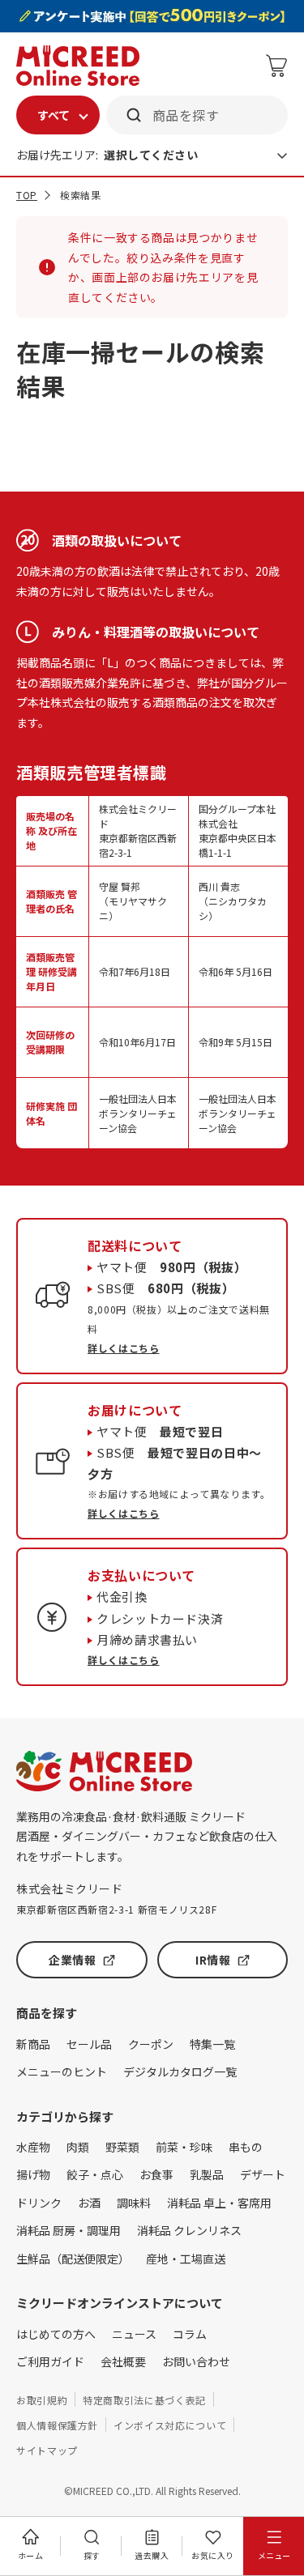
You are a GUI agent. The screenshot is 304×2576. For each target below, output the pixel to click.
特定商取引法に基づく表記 (144, 2400)
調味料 (134, 2203)
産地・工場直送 (186, 2259)
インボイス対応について (170, 2425)
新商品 (33, 2044)
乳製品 (207, 2174)
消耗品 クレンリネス (189, 2230)
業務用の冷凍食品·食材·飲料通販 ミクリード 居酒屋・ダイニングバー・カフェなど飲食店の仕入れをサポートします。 (147, 1836)
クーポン (151, 2044)
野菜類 (122, 2147)
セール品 (89, 2044)
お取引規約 (42, 2400)
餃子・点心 (95, 2174)
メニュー (274, 2555)
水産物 (33, 2147)
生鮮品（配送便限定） (73, 2259)
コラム (190, 2334)
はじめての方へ (56, 2334)
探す (92, 2555)
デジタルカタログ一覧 (180, 2071)
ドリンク (39, 2203)
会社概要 (123, 2361)
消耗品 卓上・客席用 (219, 2203)
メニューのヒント (62, 2071)
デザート (263, 2174)
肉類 (78, 2147)
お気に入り (213, 2555)
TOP (27, 195)
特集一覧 (212, 2044)
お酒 (89, 2203)
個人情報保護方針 (57, 2425)
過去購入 (152, 2555)
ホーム (31, 2555)
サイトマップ (47, 2450)
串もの (246, 2147)
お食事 (156, 2174)
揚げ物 (33, 2174)
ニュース (134, 2334)
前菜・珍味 (184, 2147)
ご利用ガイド (50, 2361)
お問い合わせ (196, 2361)
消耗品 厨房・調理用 (69, 2230)
